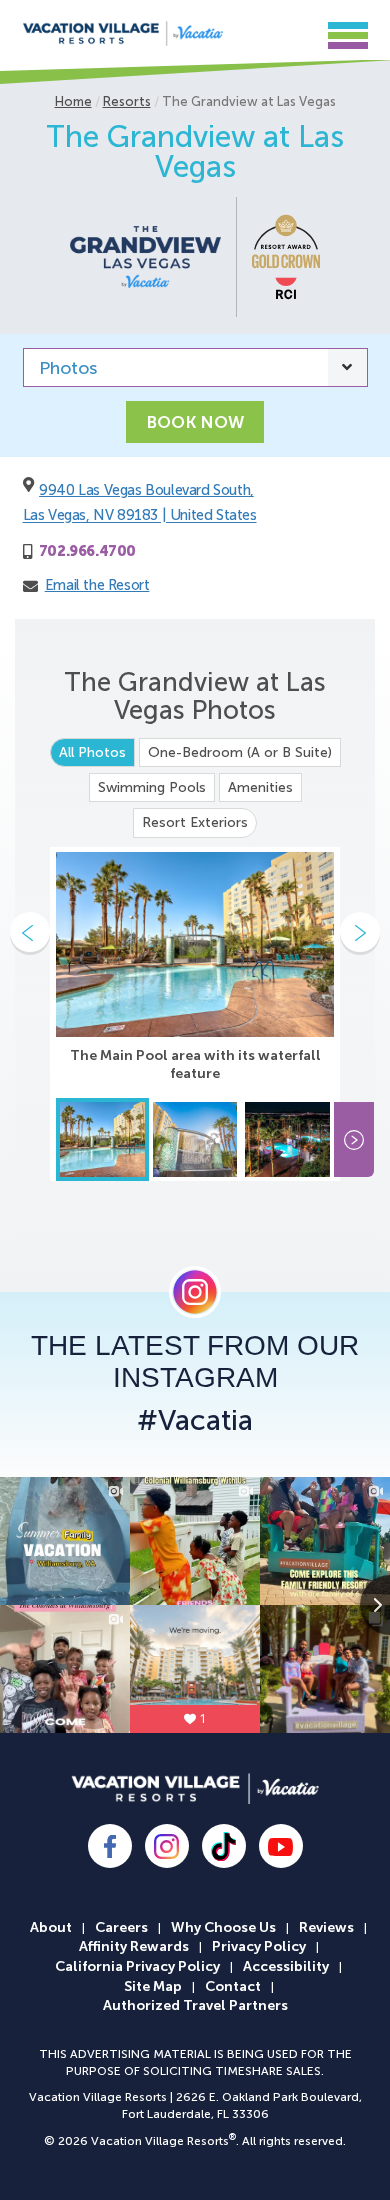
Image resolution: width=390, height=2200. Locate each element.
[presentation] (30, 932)
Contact (233, 1986)
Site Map (153, 1986)
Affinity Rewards (134, 1946)
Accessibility (286, 1966)
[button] (295, 33)
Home (73, 101)
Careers (121, 1927)
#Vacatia (195, 1421)
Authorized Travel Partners (195, 2005)
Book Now (195, 422)
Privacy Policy (259, 1946)
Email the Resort (97, 585)
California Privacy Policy (137, 1966)
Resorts (127, 101)
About (51, 1927)
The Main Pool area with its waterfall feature (195, 1064)
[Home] (123, 33)
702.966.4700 (87, 551)
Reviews (326, 1927)
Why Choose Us (223, 1927)
